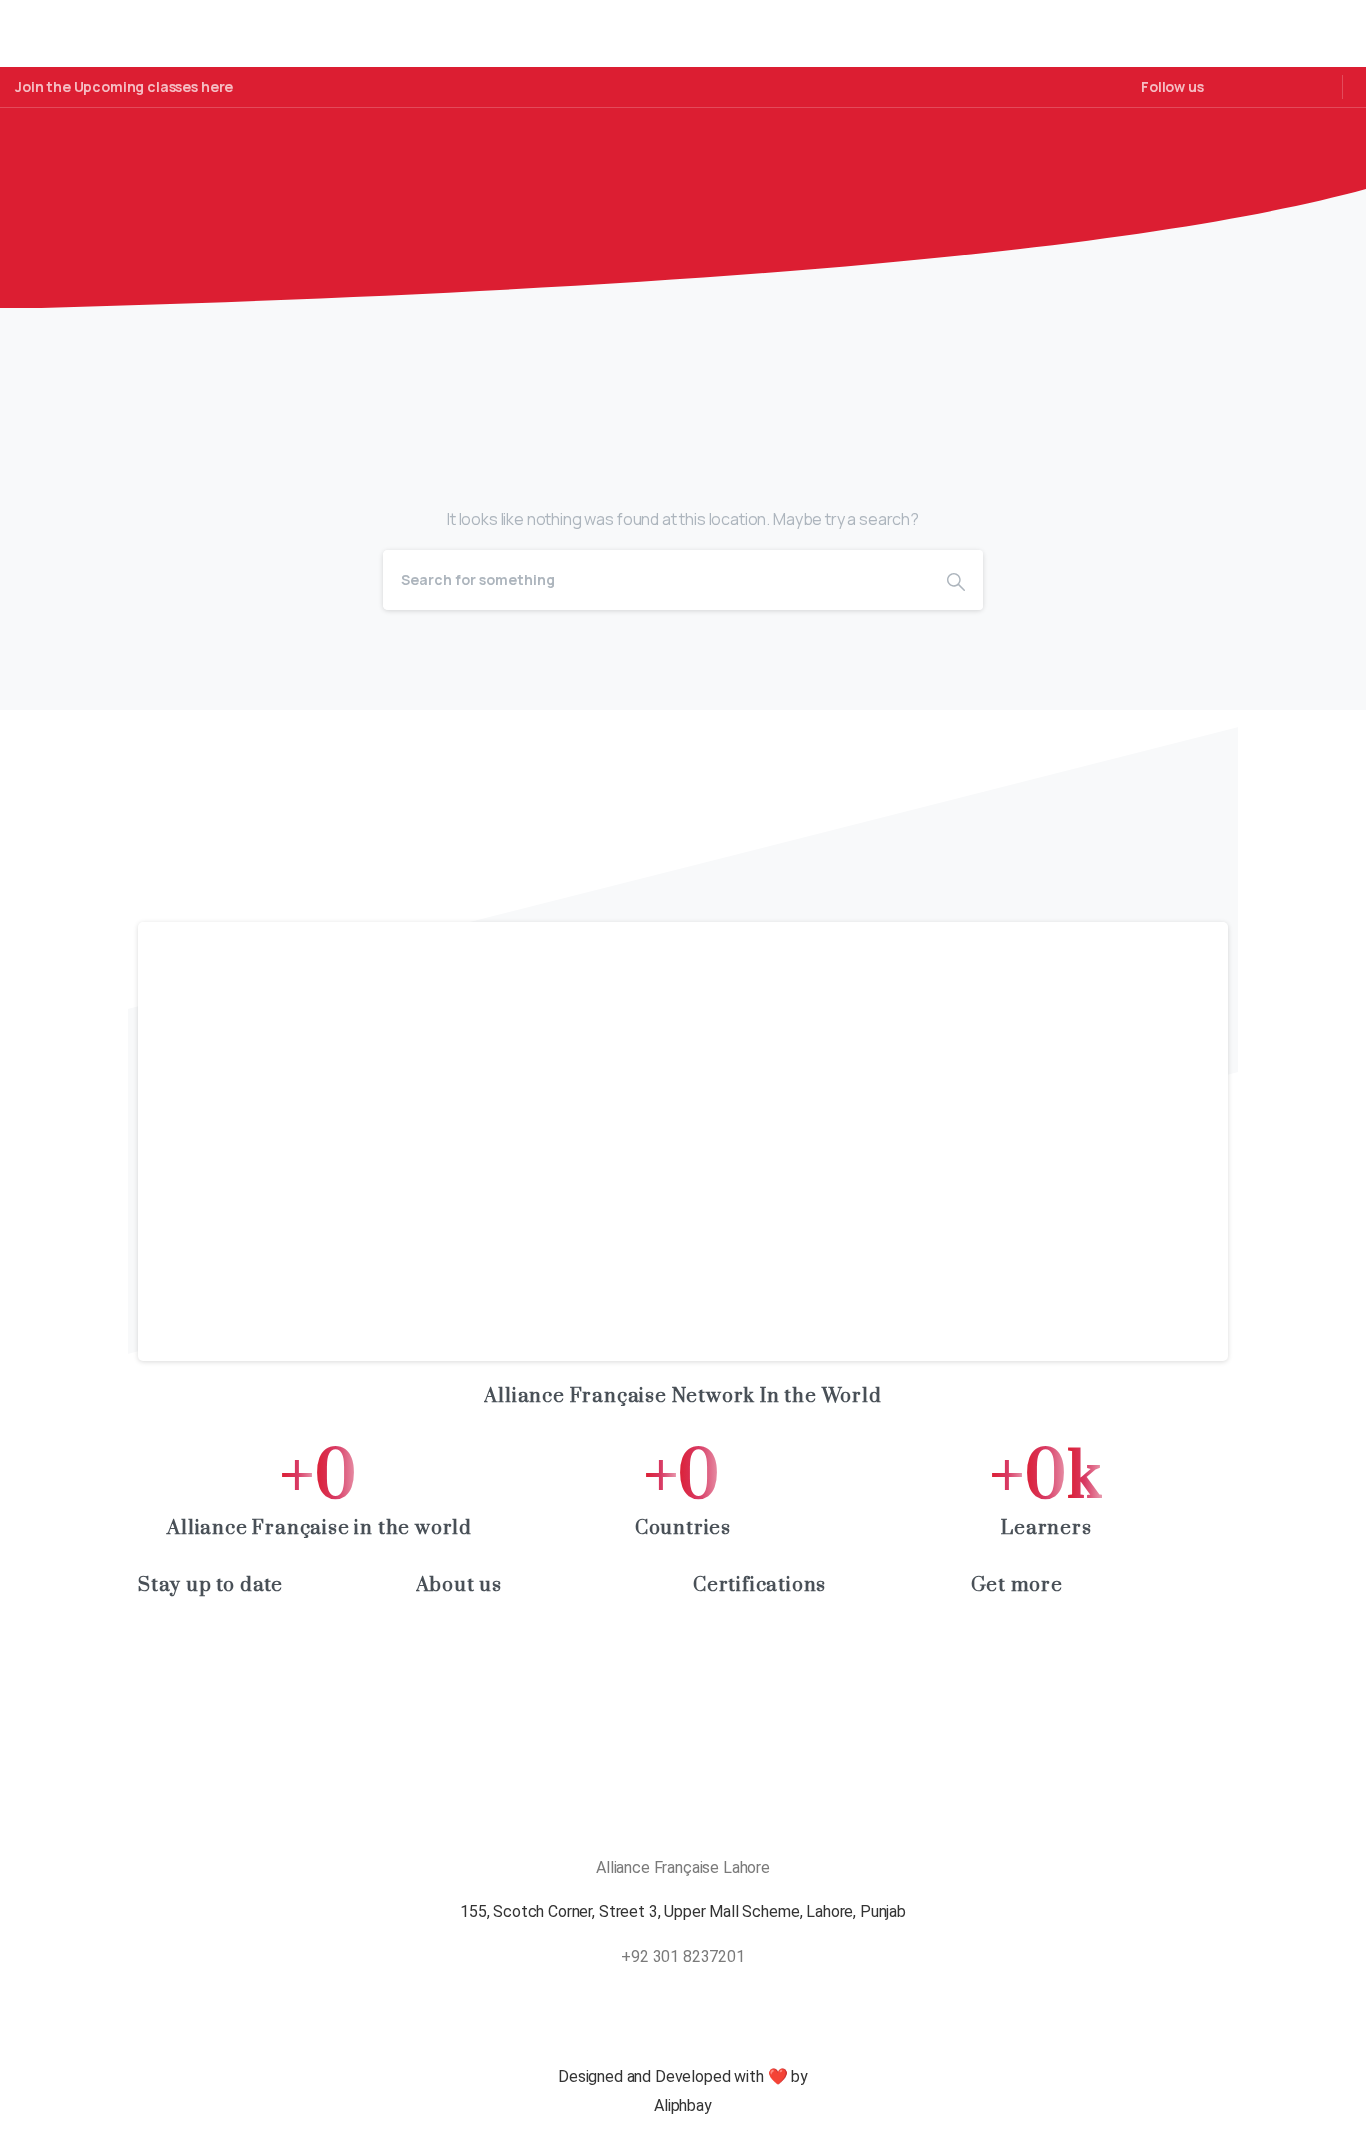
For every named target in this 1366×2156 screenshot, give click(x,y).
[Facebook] (1224, 87)
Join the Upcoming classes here (124, 87)
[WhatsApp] (1313, 87)
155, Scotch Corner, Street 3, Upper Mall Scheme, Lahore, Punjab (683, 1911)
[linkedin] (1253, 87)
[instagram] (1283, 87)
